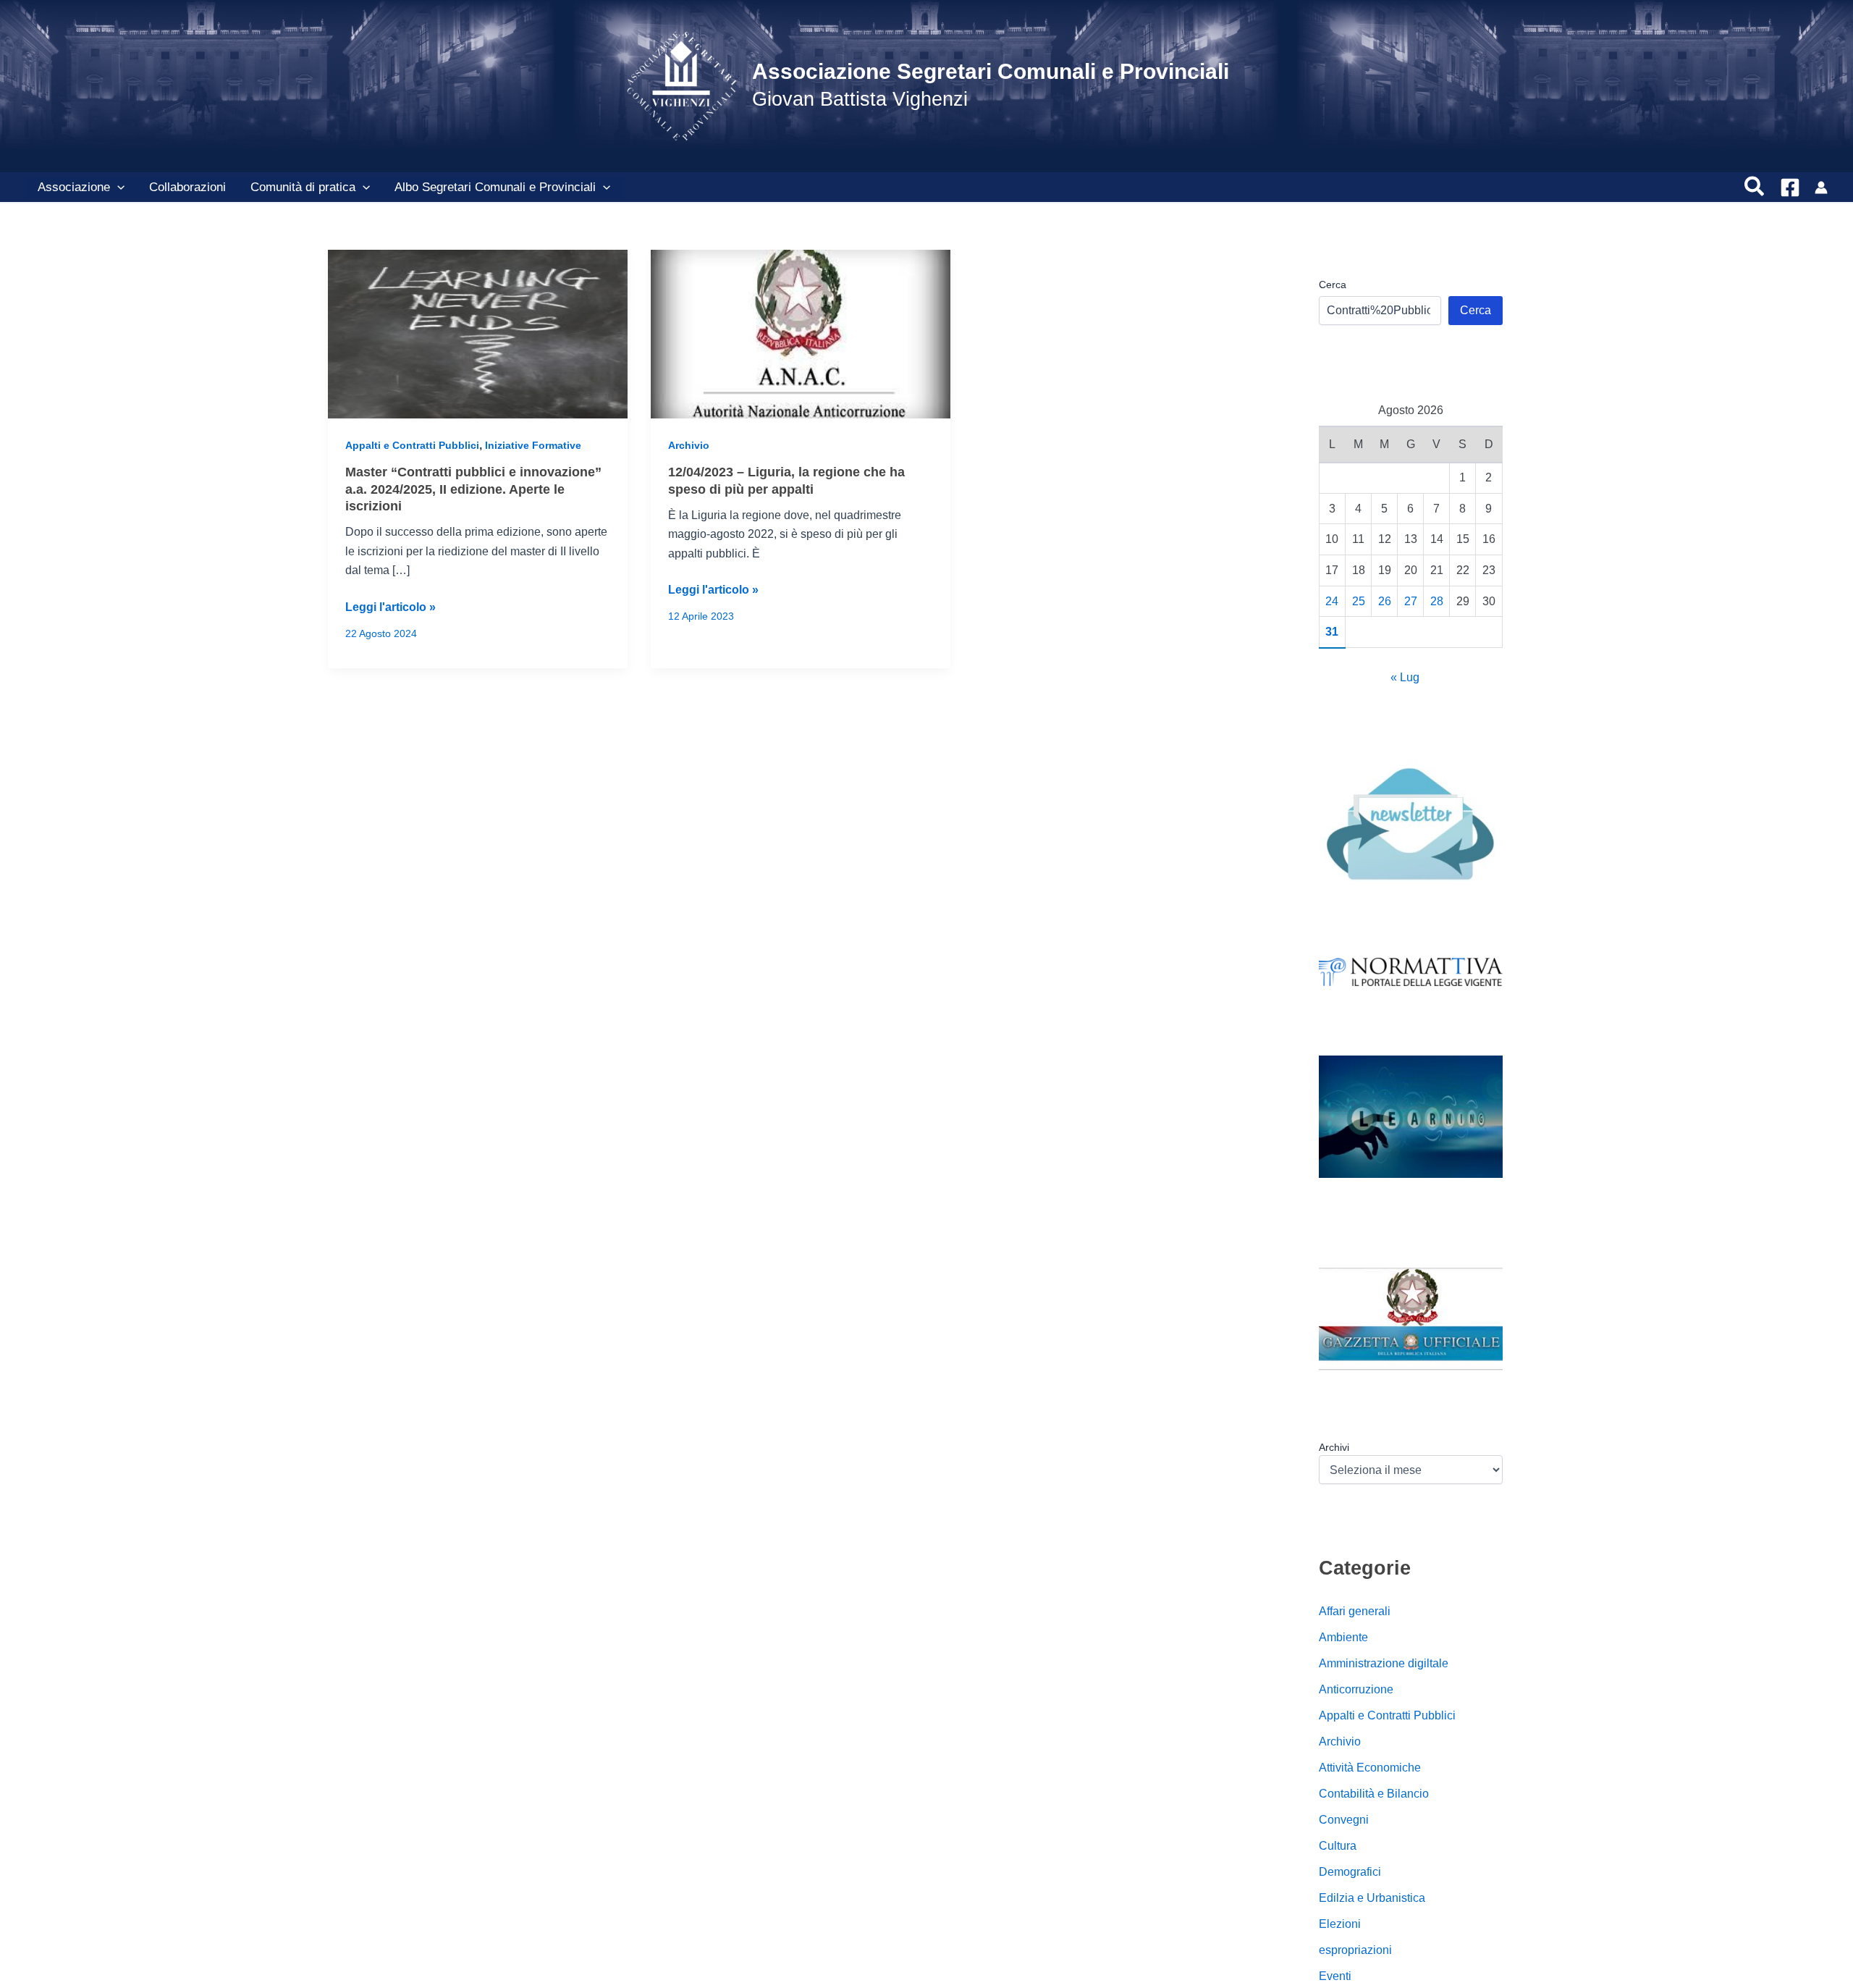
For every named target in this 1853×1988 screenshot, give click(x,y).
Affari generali (1355, 1611)
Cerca (1333, 285)
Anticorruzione (1356, 1689)
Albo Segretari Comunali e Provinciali (495, 187)
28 (1437, 601)
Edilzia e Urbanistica (1372, 1898)
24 (1332, 601)
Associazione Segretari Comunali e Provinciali (991, 71)
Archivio (689, 445)
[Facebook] (1790, 188)
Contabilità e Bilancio (1374, 1794)
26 (1385, 601)
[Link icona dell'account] (1821, 188)
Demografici (1350, 1872)
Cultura (1338, 1846)
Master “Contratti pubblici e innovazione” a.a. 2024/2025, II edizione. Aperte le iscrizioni (473, 489)
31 (1332, 632)
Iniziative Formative (533, 445)
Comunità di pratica (303, 187)
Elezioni (1340, 1924)
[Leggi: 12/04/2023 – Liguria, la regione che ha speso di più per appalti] (801, 333)
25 (1359, 601)
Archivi (1334, 1447)
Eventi (1335, 1976)
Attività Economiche (1370, 1768)
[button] (117, 188)
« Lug (1405, 677)
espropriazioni (1355, 1950)
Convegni (1344, 1820)
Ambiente (1343, 1637)
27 (1411, 601)
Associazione (74, 187)
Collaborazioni (187, 187)
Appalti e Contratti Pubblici (412, 445)
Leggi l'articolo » (391, 608)
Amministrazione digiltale (1384, 1663)
